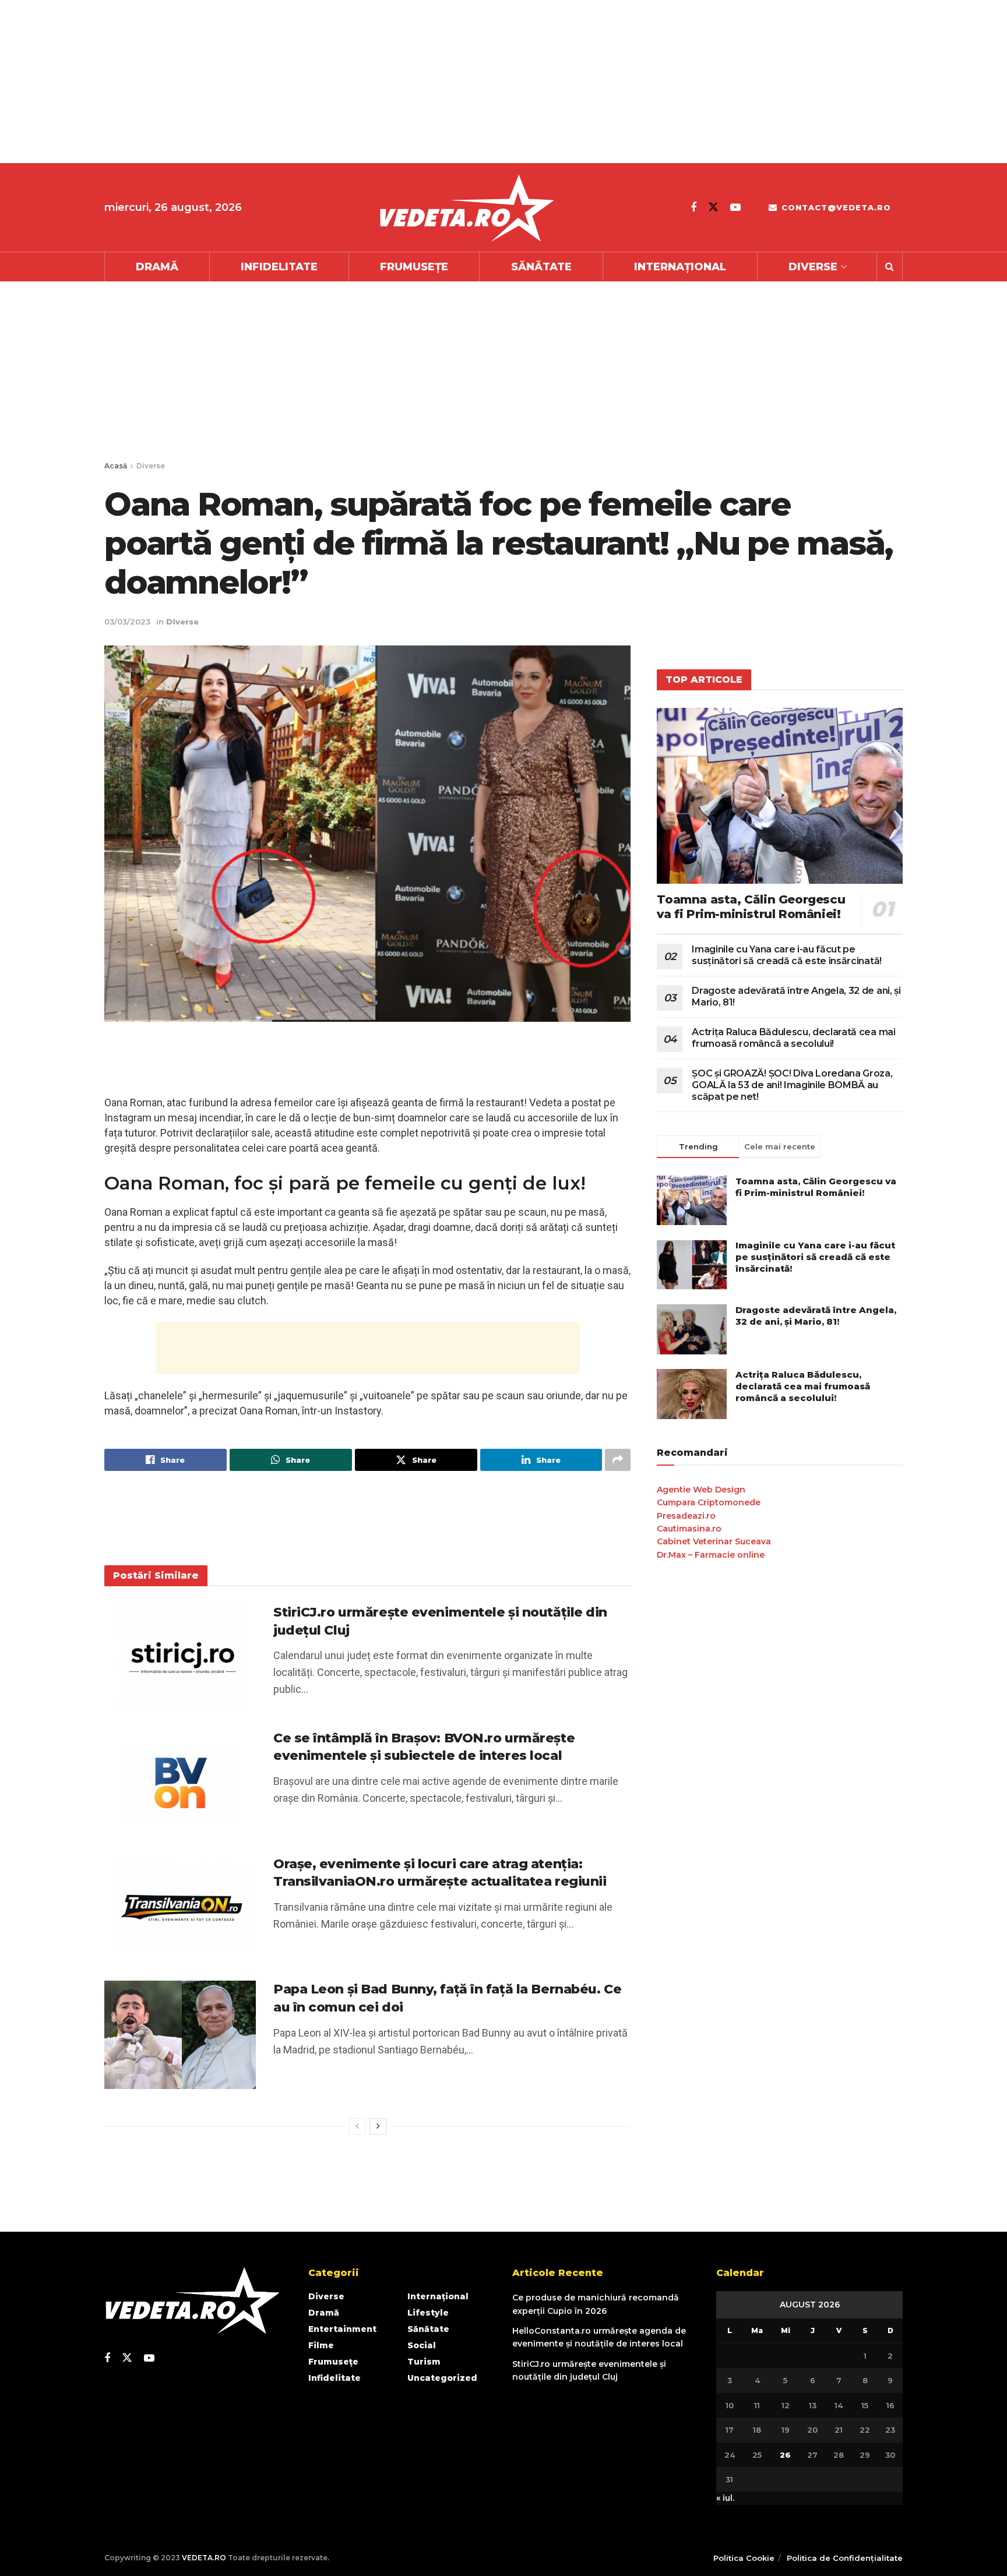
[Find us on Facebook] (693, 207)
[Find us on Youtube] (735, 207)
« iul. (725, 2498)
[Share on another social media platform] (618, 1460)
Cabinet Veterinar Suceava (714, 1541)
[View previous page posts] (357, 2126)
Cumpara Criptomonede (709, 1502)
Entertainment (342, 2329)
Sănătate (541, 267)
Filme (321, 2345)
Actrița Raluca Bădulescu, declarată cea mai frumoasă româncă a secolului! (793, 1038)
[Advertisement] (350, 82)
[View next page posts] (378, 2126)
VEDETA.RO (204, 2558)
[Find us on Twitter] (713, 207)
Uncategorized (442, 2378)
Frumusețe (414, 267)
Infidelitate (279, 267)
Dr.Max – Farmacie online (711, 1555)
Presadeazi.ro (686, 1516)
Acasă (116, 466)
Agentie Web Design (701, 1490)
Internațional (680, 267)
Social (422, 2345)
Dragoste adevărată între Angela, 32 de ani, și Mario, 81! (816, 1316)
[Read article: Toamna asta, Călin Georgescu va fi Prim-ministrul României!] (780, 795)
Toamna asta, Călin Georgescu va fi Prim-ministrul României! (751, 907)
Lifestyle (428, 2313)
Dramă (157, 267)
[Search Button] (890, 267)
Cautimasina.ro (689, 1529)
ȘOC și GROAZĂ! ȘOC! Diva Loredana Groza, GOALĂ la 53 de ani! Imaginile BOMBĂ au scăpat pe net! (792, 1085)
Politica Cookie (744, 2558)
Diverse (813, 267)
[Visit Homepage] (466, 208)
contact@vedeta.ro (835, 207)
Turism (424, 2362)
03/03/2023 (127, 622)
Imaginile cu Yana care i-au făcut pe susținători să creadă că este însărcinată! (787, 955)
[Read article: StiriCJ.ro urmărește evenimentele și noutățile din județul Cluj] (180, 1658)
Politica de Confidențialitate (845, 2558)
